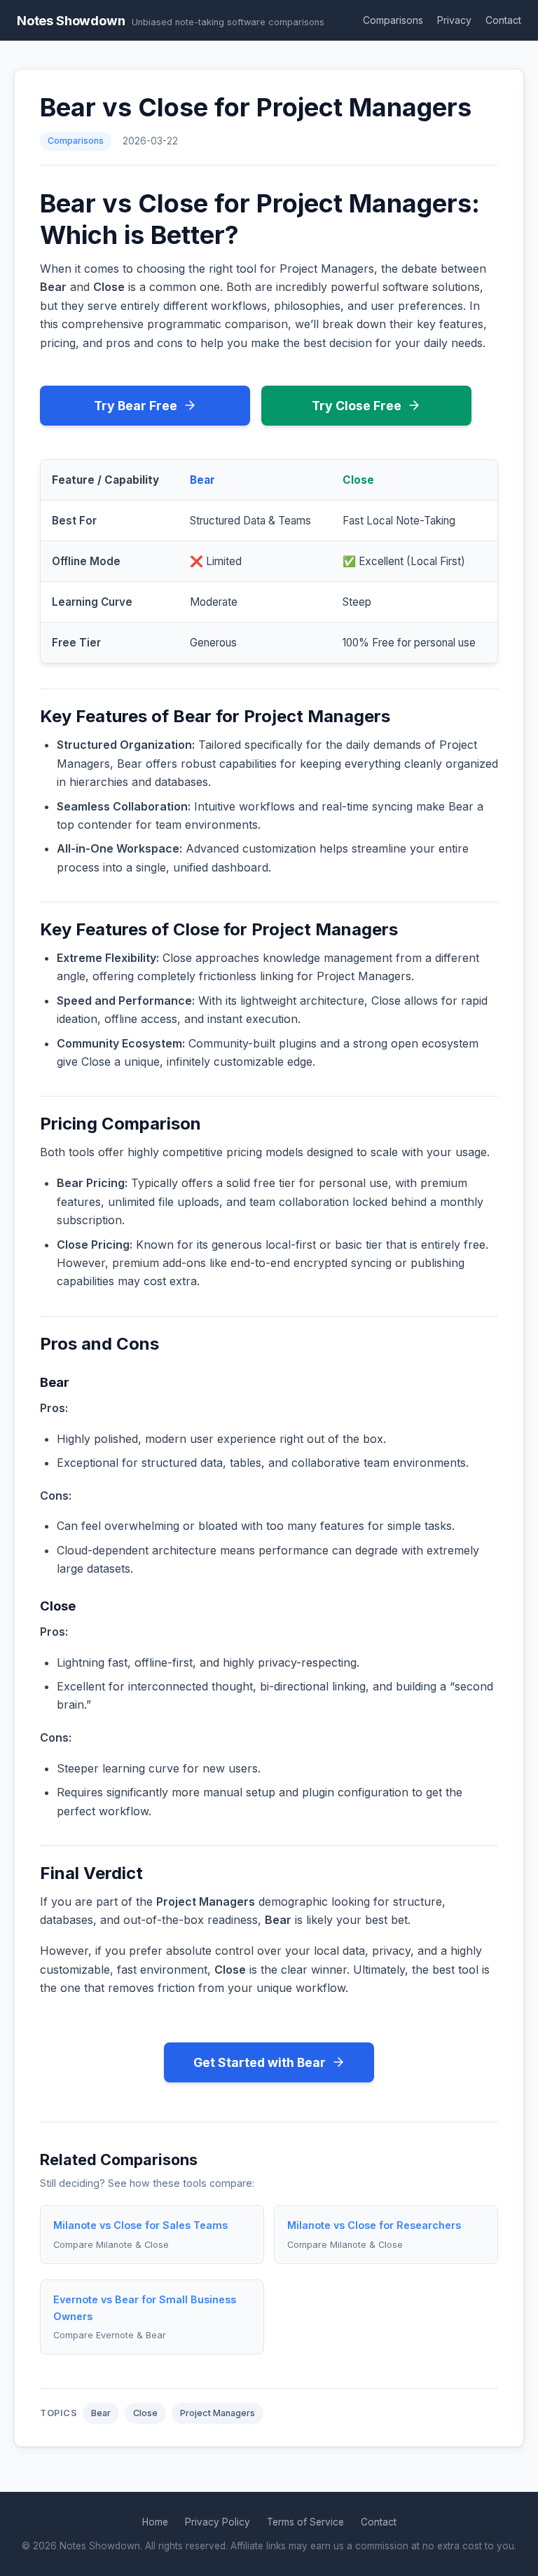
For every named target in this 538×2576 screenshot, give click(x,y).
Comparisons (393, 20)
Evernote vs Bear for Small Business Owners (145, 2308)
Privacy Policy (218, 2522)
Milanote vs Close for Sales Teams (140, 2225)
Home (155, 2522)
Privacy (454, 20)
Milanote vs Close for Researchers (374, 2225)
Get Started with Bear (260, 2062)
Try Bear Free (136, 406)
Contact (503, 20)
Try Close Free (357, 406)
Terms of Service (305, 2522)
